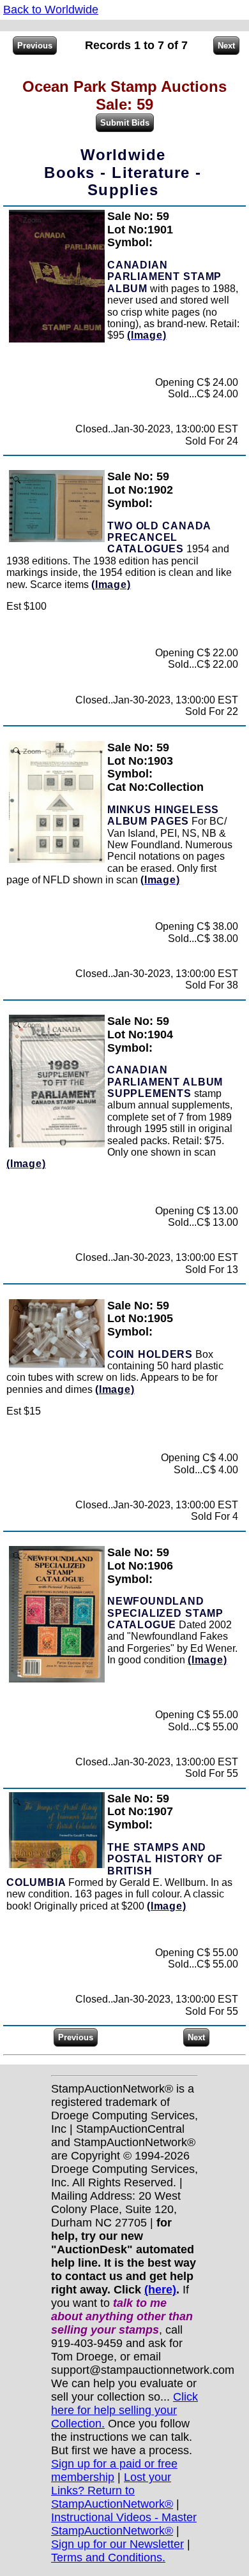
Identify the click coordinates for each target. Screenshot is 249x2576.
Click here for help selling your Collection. (124, 2410)
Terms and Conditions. (108, 2558)
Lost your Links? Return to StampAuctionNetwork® (112, 2491)
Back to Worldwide (51, 10)
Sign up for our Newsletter (117, 2544)
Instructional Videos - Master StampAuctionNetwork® (124, 2524)
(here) (160, 2290)
